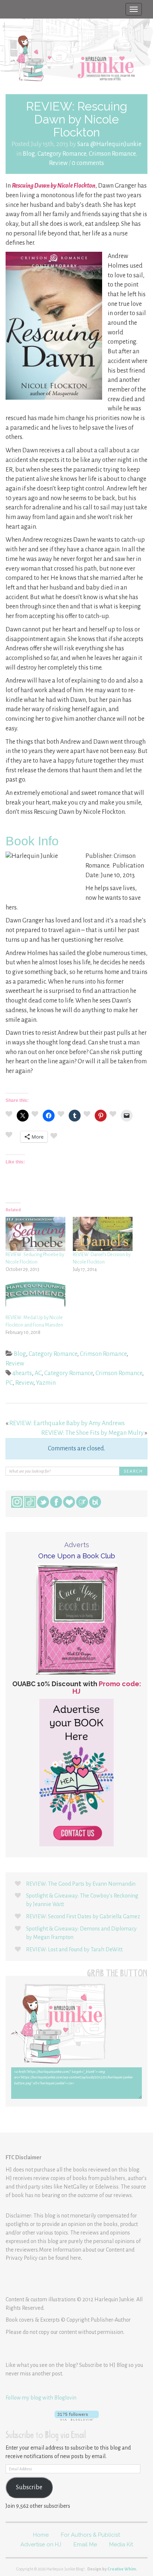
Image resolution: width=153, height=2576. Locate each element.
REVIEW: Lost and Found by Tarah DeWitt (74, 1949)
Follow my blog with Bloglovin (41, 2398)
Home (41, 2535)
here (75, 2258)
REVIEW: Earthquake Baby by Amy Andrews (67, 1423)
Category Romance (62, 154)
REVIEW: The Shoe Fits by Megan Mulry (92, 1433)
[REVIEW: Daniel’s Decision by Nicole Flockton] (103, 1234)
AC (38, 1373)
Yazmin (46, 1383)
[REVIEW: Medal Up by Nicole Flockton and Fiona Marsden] (35, 1297)
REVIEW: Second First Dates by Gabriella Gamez (83, 1916)
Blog (29, 154)
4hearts (22, 1373)
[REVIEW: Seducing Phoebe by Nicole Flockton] (35, 1234)
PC (9, 1383)
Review (58, 163)
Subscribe (29, 2487)
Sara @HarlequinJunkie (109, 144)
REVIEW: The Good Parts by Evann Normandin (81, 1884)
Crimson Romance (112, 154)
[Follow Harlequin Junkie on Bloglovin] (76, 2416)
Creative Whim (122, 2569)
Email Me (85, 2544)
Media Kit (121, 2544)
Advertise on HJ (41, 2544)
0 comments (88, 163)
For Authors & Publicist (90, 2535)
